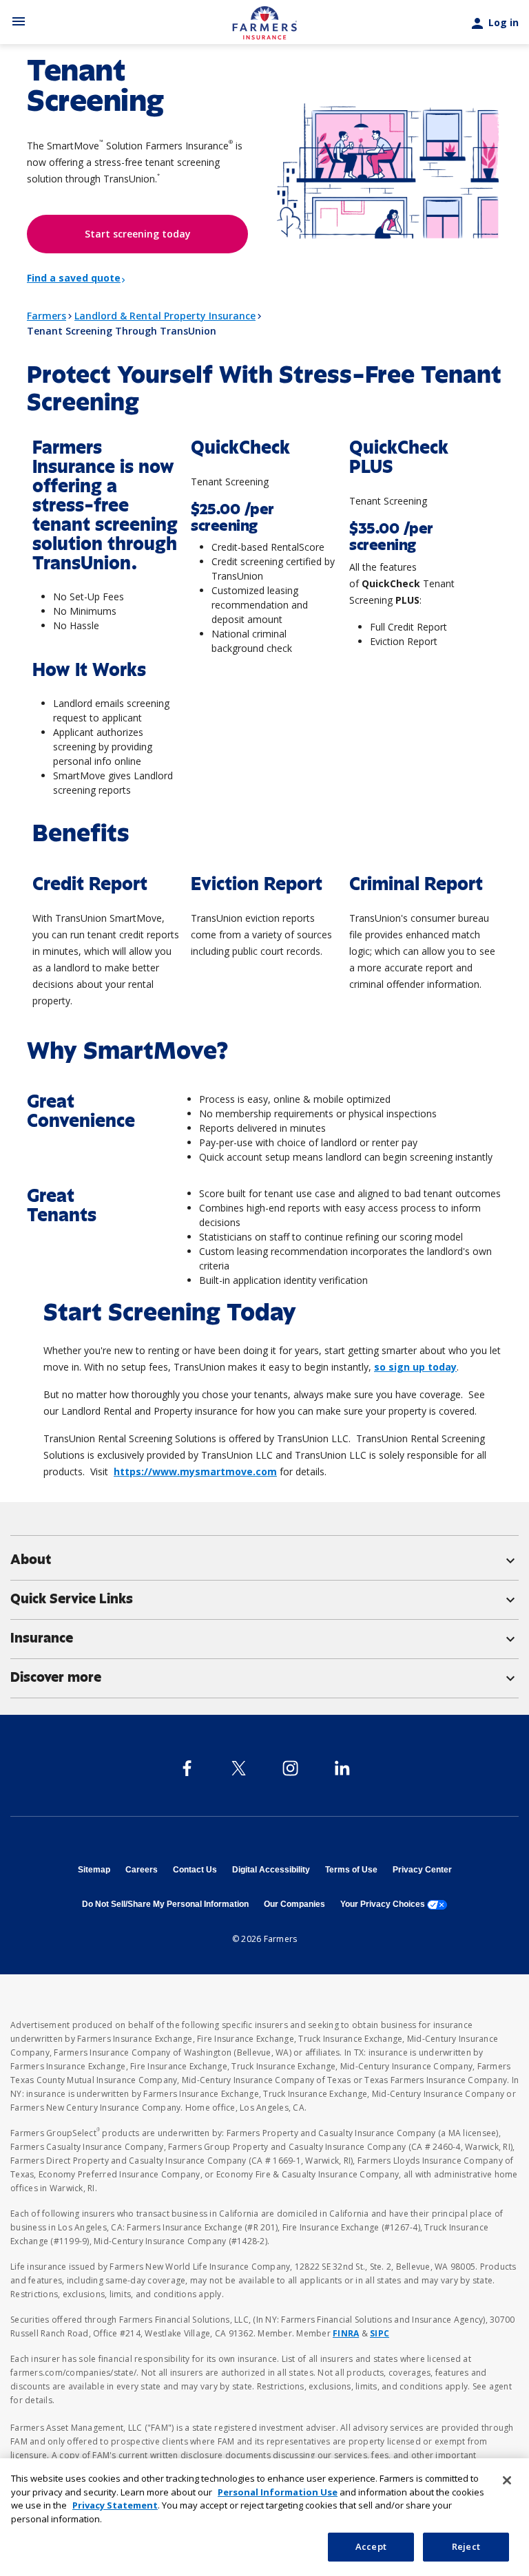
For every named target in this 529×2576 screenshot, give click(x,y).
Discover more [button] (264, 1678)
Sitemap (94, 1870)
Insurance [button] (264, 1638)
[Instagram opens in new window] (290, 1768)
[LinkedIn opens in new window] (342, 1768)
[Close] (507, 2480)
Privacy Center (422, 1870)
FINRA (346, 2333)
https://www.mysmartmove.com (195, 1471)
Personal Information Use (278, 2492)
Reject (466, 2546)
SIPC (380, 2333)
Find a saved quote (74, 278)
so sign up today (415, 1367)
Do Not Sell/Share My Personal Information (165, 1904)
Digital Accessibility (271, 1870)
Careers (142, 1870)
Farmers (46, 316)
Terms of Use (351, 1870)
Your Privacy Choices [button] (394, 1904)
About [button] (264, 1560)
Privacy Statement (115, 2505)
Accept (371, 2546)
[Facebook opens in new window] (187, 1768)
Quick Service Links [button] (264, 1599)
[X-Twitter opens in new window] (239, 1768)
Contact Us (195, 1870)
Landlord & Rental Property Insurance (165, 316)
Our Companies (294, 1904)
